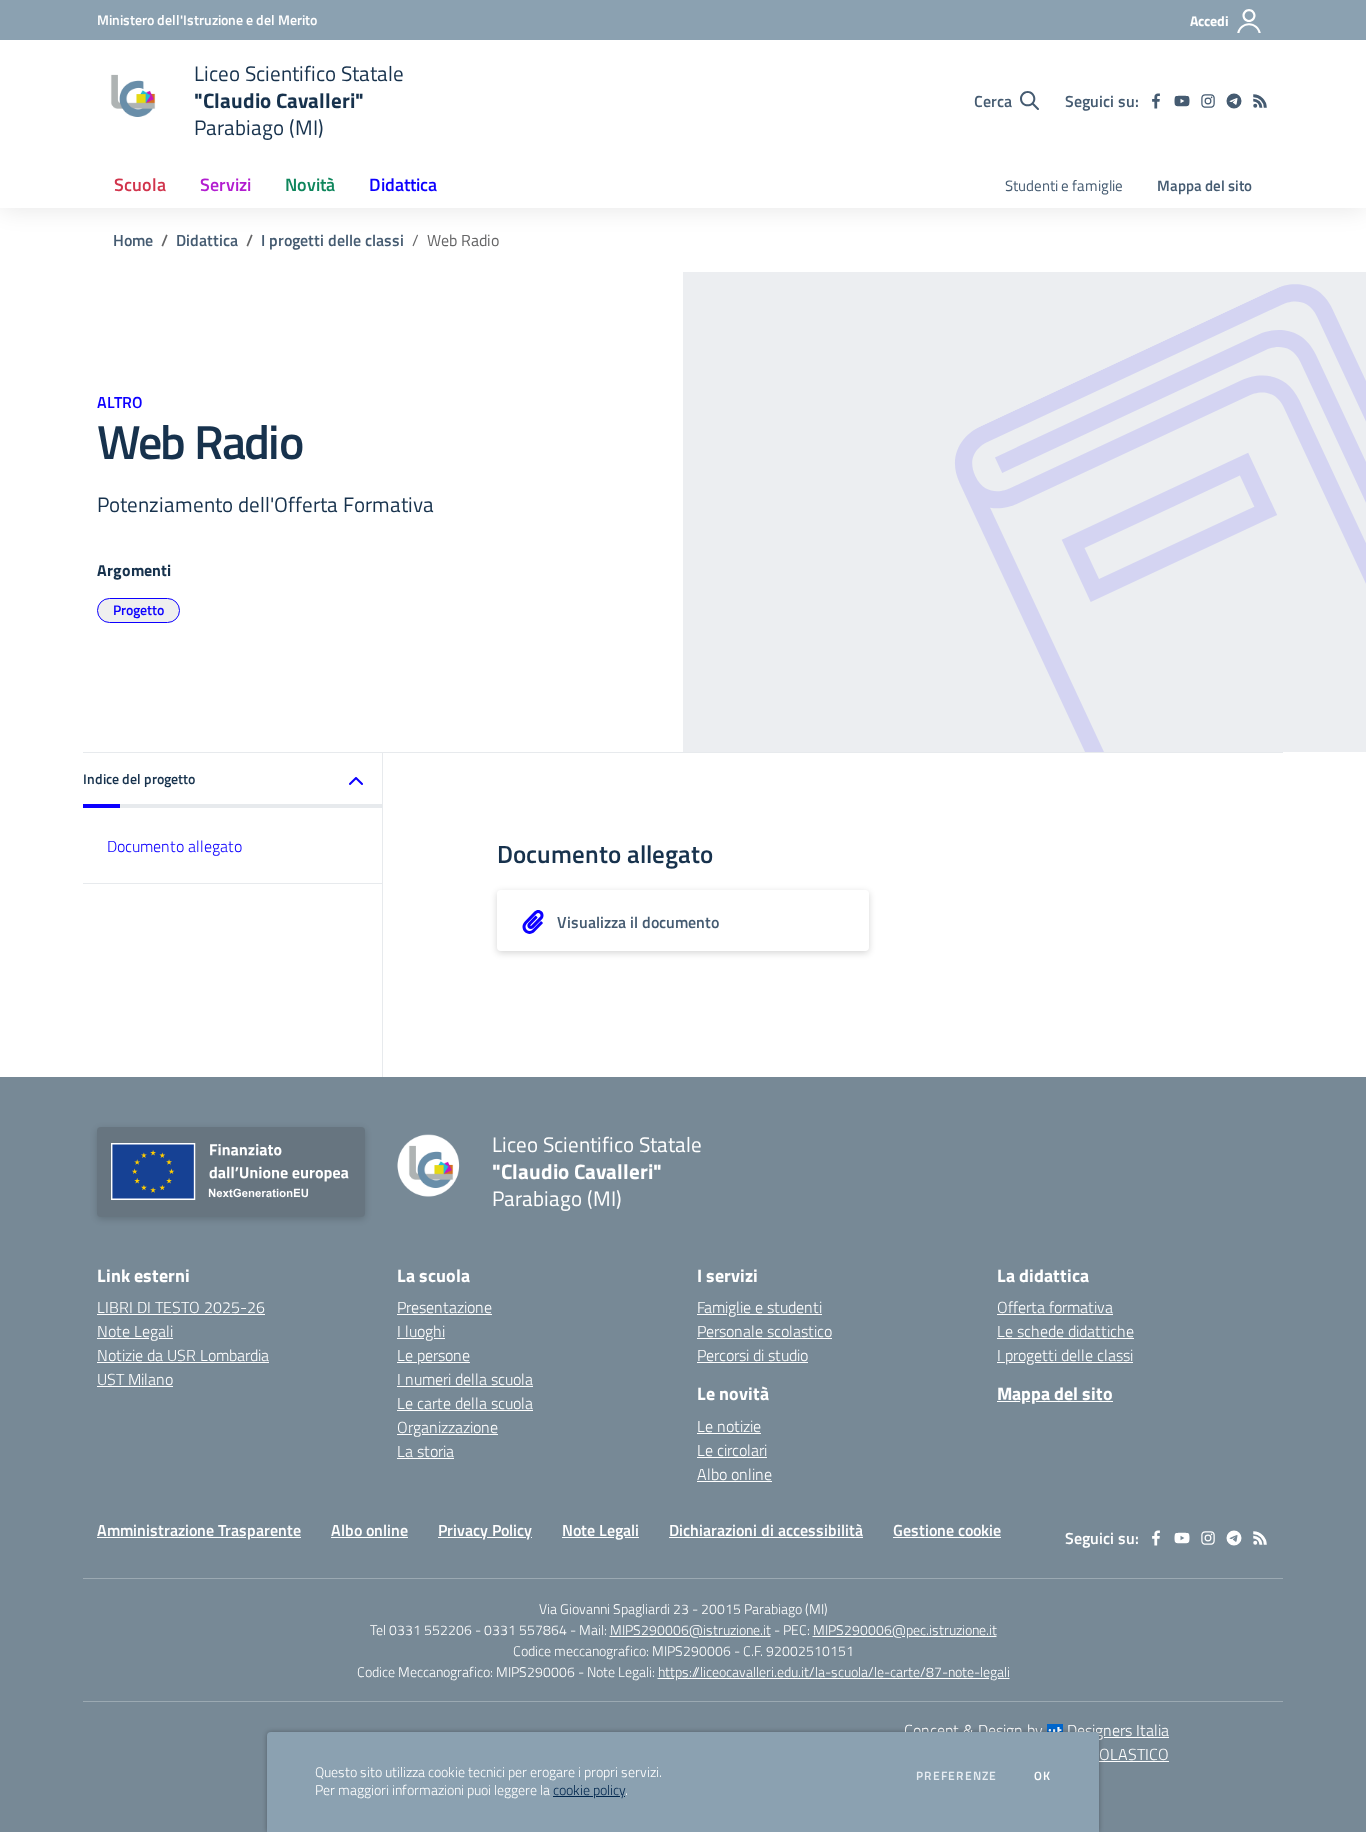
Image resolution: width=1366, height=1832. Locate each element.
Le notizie (729, 1426)
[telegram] (1234, 101)
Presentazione (444, 1307)
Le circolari (732, 1450)
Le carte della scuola (465, 1403)
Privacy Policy (485, 1530)
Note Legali (135, 1331)
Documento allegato (174, 846)
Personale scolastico (764, 1331)
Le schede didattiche (1065, 1331)
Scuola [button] (140, 184)
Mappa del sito (1204, 185)
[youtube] (1182, 101)
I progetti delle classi (332, 240)
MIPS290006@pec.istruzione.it (905, 1629)
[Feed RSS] (1260, 101)
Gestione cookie (947, 1530)
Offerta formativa (1055, 1307)
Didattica (207, 240)
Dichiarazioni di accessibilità (766, 1530)
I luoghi (421, 1331)
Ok (1043, 1776)
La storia (425, 1451)
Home (133, 240)
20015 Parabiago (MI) (764, 1608)
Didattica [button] (403, 184)
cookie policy (589, 1790)
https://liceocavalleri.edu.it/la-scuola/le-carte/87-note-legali (834, 1671)
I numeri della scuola (465, 1379)
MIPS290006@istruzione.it (690, 1629)
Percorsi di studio (752, 1355)
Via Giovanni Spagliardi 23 (614, 1608)
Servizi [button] (225, 184)
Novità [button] (310, 184)
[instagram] (1208, 101)
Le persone (433, 1355)
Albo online (734, 1474)
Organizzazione (447, 1427)
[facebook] (1156, 101)
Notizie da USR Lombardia (183, 1355)
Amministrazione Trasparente (199, 1530)
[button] (233, 780)
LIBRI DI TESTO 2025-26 (181, 1307)
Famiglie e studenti (759, 1307)
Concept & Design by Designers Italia (1036, 1730)
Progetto (138, 609)
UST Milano (135, 1379)
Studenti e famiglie (1064, 185)
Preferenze (956, 1776)
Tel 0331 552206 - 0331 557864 (468, 1629)
